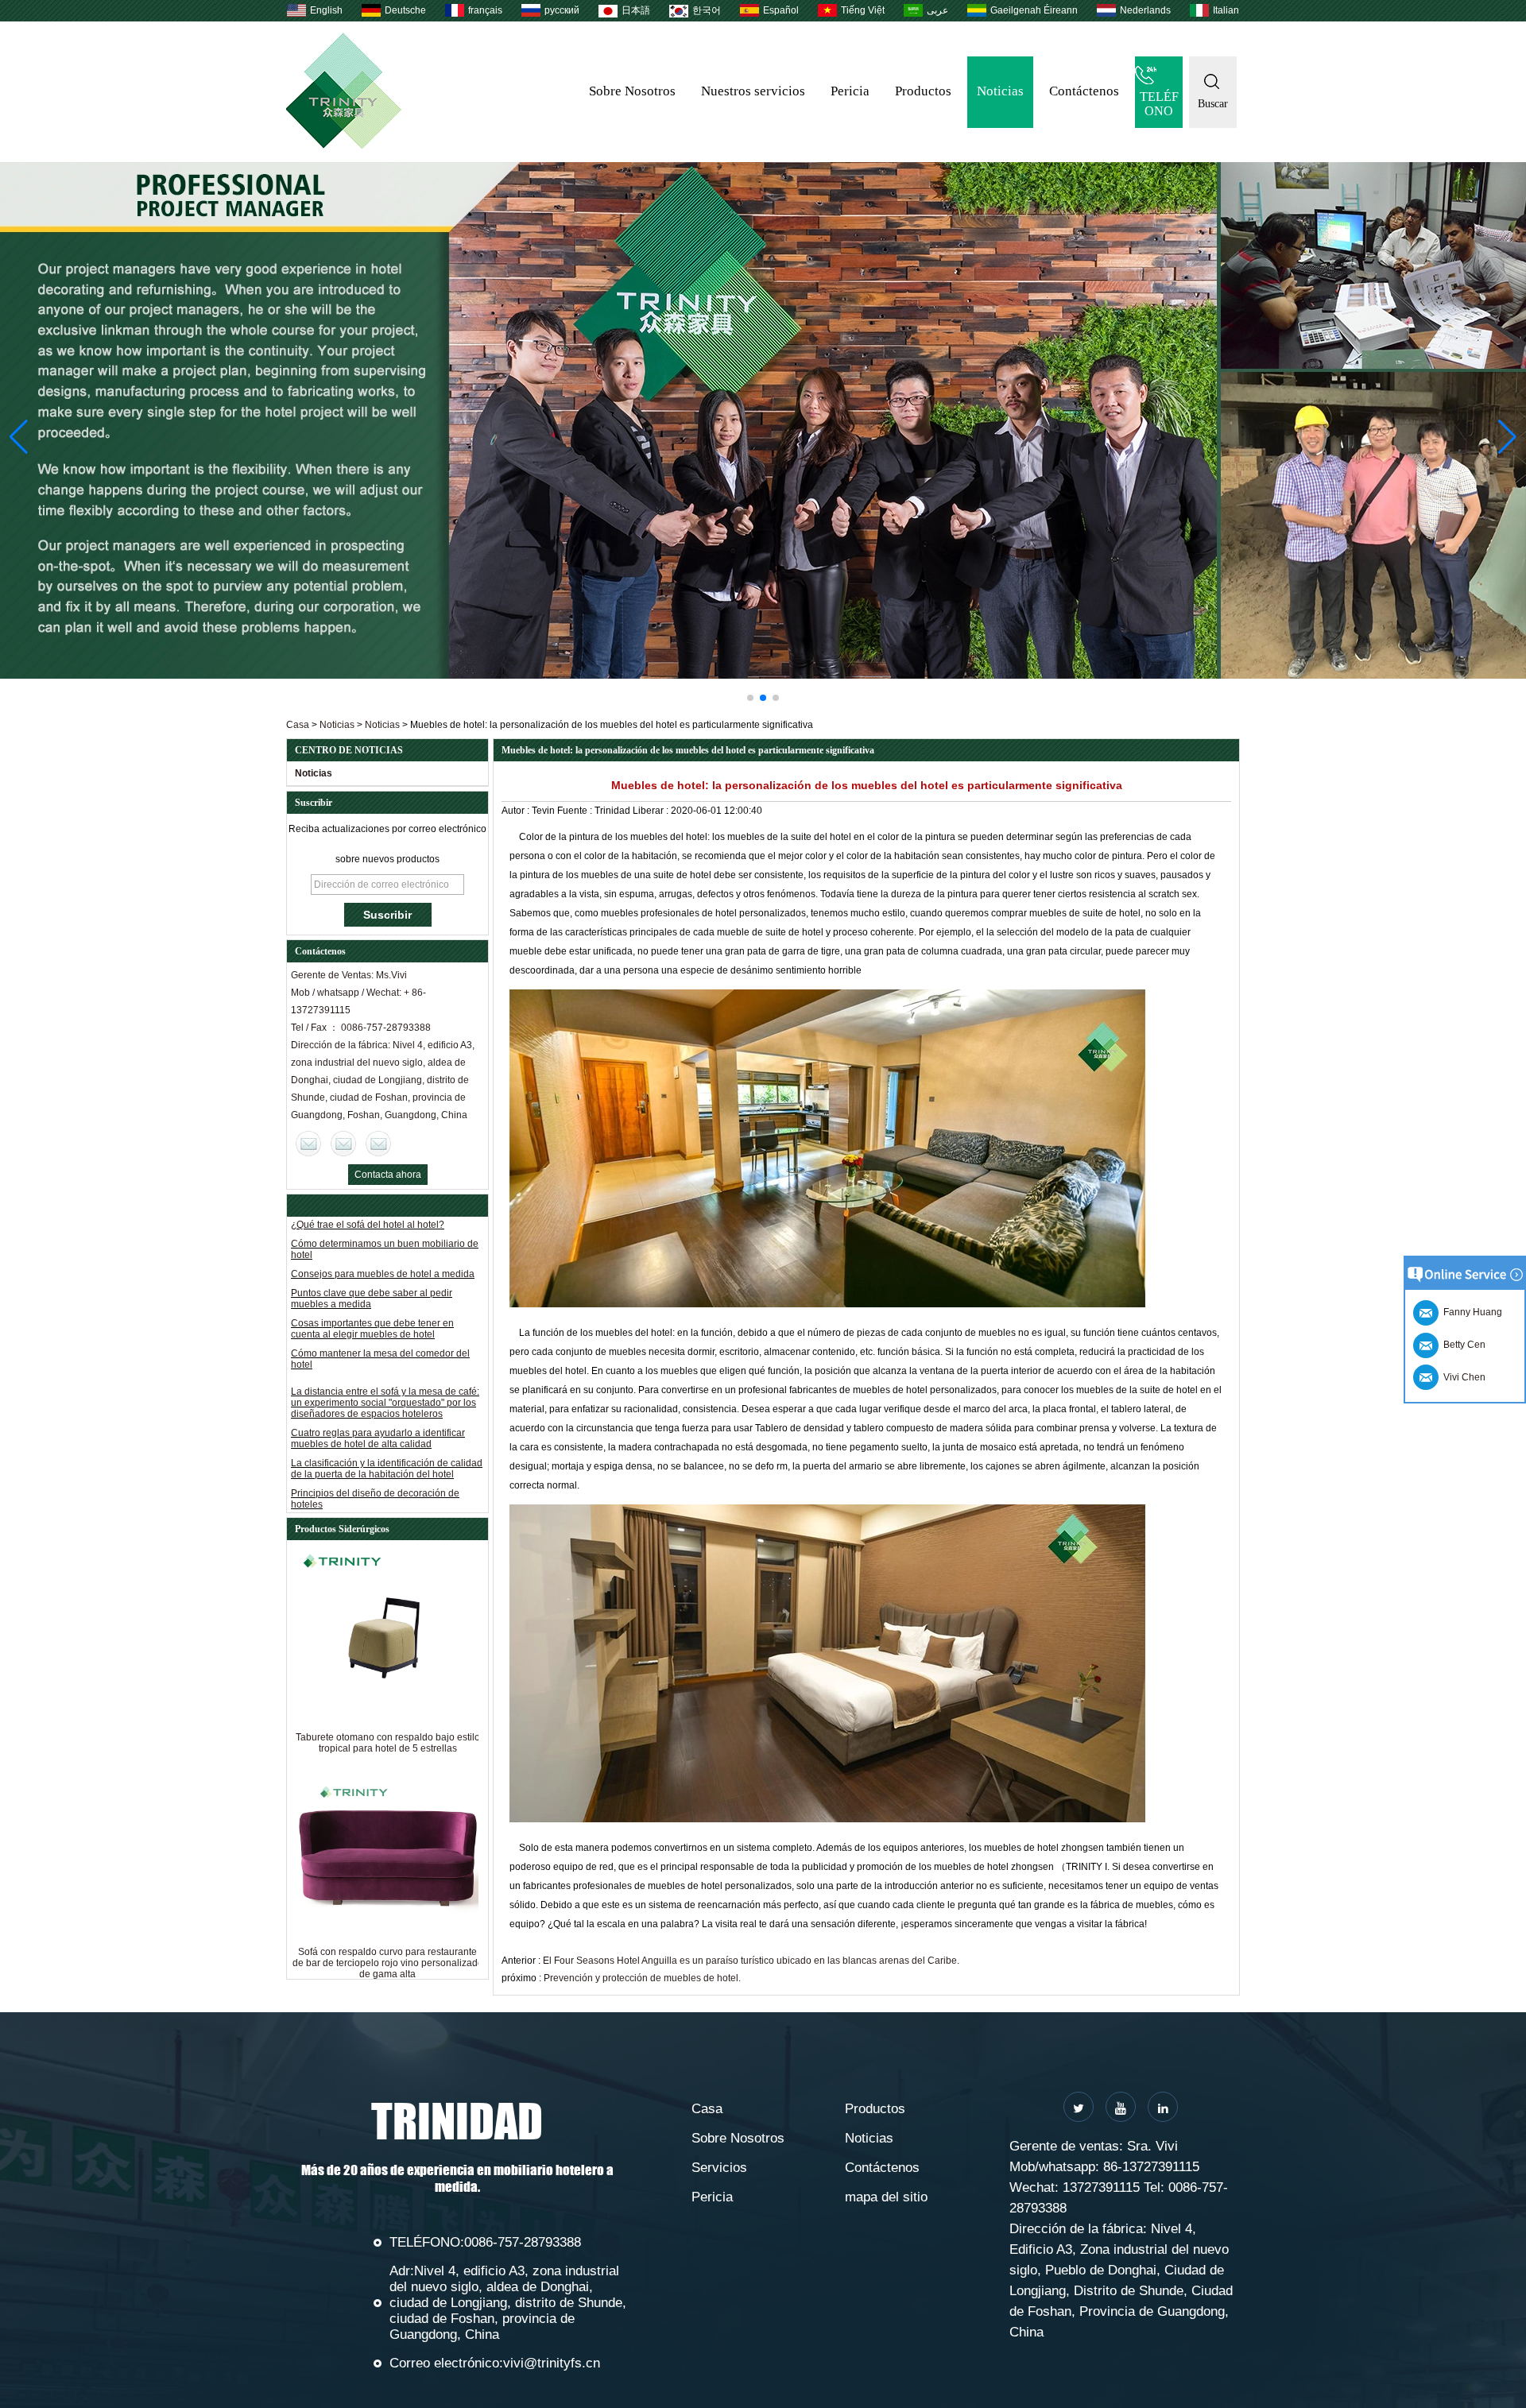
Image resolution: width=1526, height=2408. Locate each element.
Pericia (850, 91)
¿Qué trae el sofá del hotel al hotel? (368, 1487)
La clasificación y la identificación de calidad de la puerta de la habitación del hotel (387, 1432)
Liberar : (652, 811)
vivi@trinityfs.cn (552, 2363)
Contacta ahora (388, 1175)
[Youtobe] (1121, 2107)
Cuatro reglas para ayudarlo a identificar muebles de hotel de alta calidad (378, 1402)
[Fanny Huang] (378, 1144)
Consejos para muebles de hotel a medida (383, 1237)
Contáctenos (1084, 91)
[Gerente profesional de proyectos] (763, 420)
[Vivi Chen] (308, 1144)
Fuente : (576, 811)
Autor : (517, 811)
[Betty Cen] (343, 1144)
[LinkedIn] (1163, 2107)
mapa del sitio (886, 2197)
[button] (750, 698)
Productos (923, 91)
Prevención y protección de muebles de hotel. (642, 1978)
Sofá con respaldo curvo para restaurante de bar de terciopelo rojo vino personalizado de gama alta (388, 1963)
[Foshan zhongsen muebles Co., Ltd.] (344, 145)
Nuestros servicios (753, 91)
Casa (298, 725)
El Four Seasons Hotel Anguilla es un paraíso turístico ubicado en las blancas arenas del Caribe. (751, 1961)
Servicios (719, 2168)
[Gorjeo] (1079, 2107)
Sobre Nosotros (632, 91)
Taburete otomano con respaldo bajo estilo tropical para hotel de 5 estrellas (388, 1743)
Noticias (1000, 91)
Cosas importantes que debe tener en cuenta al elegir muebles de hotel (372, 1292)
